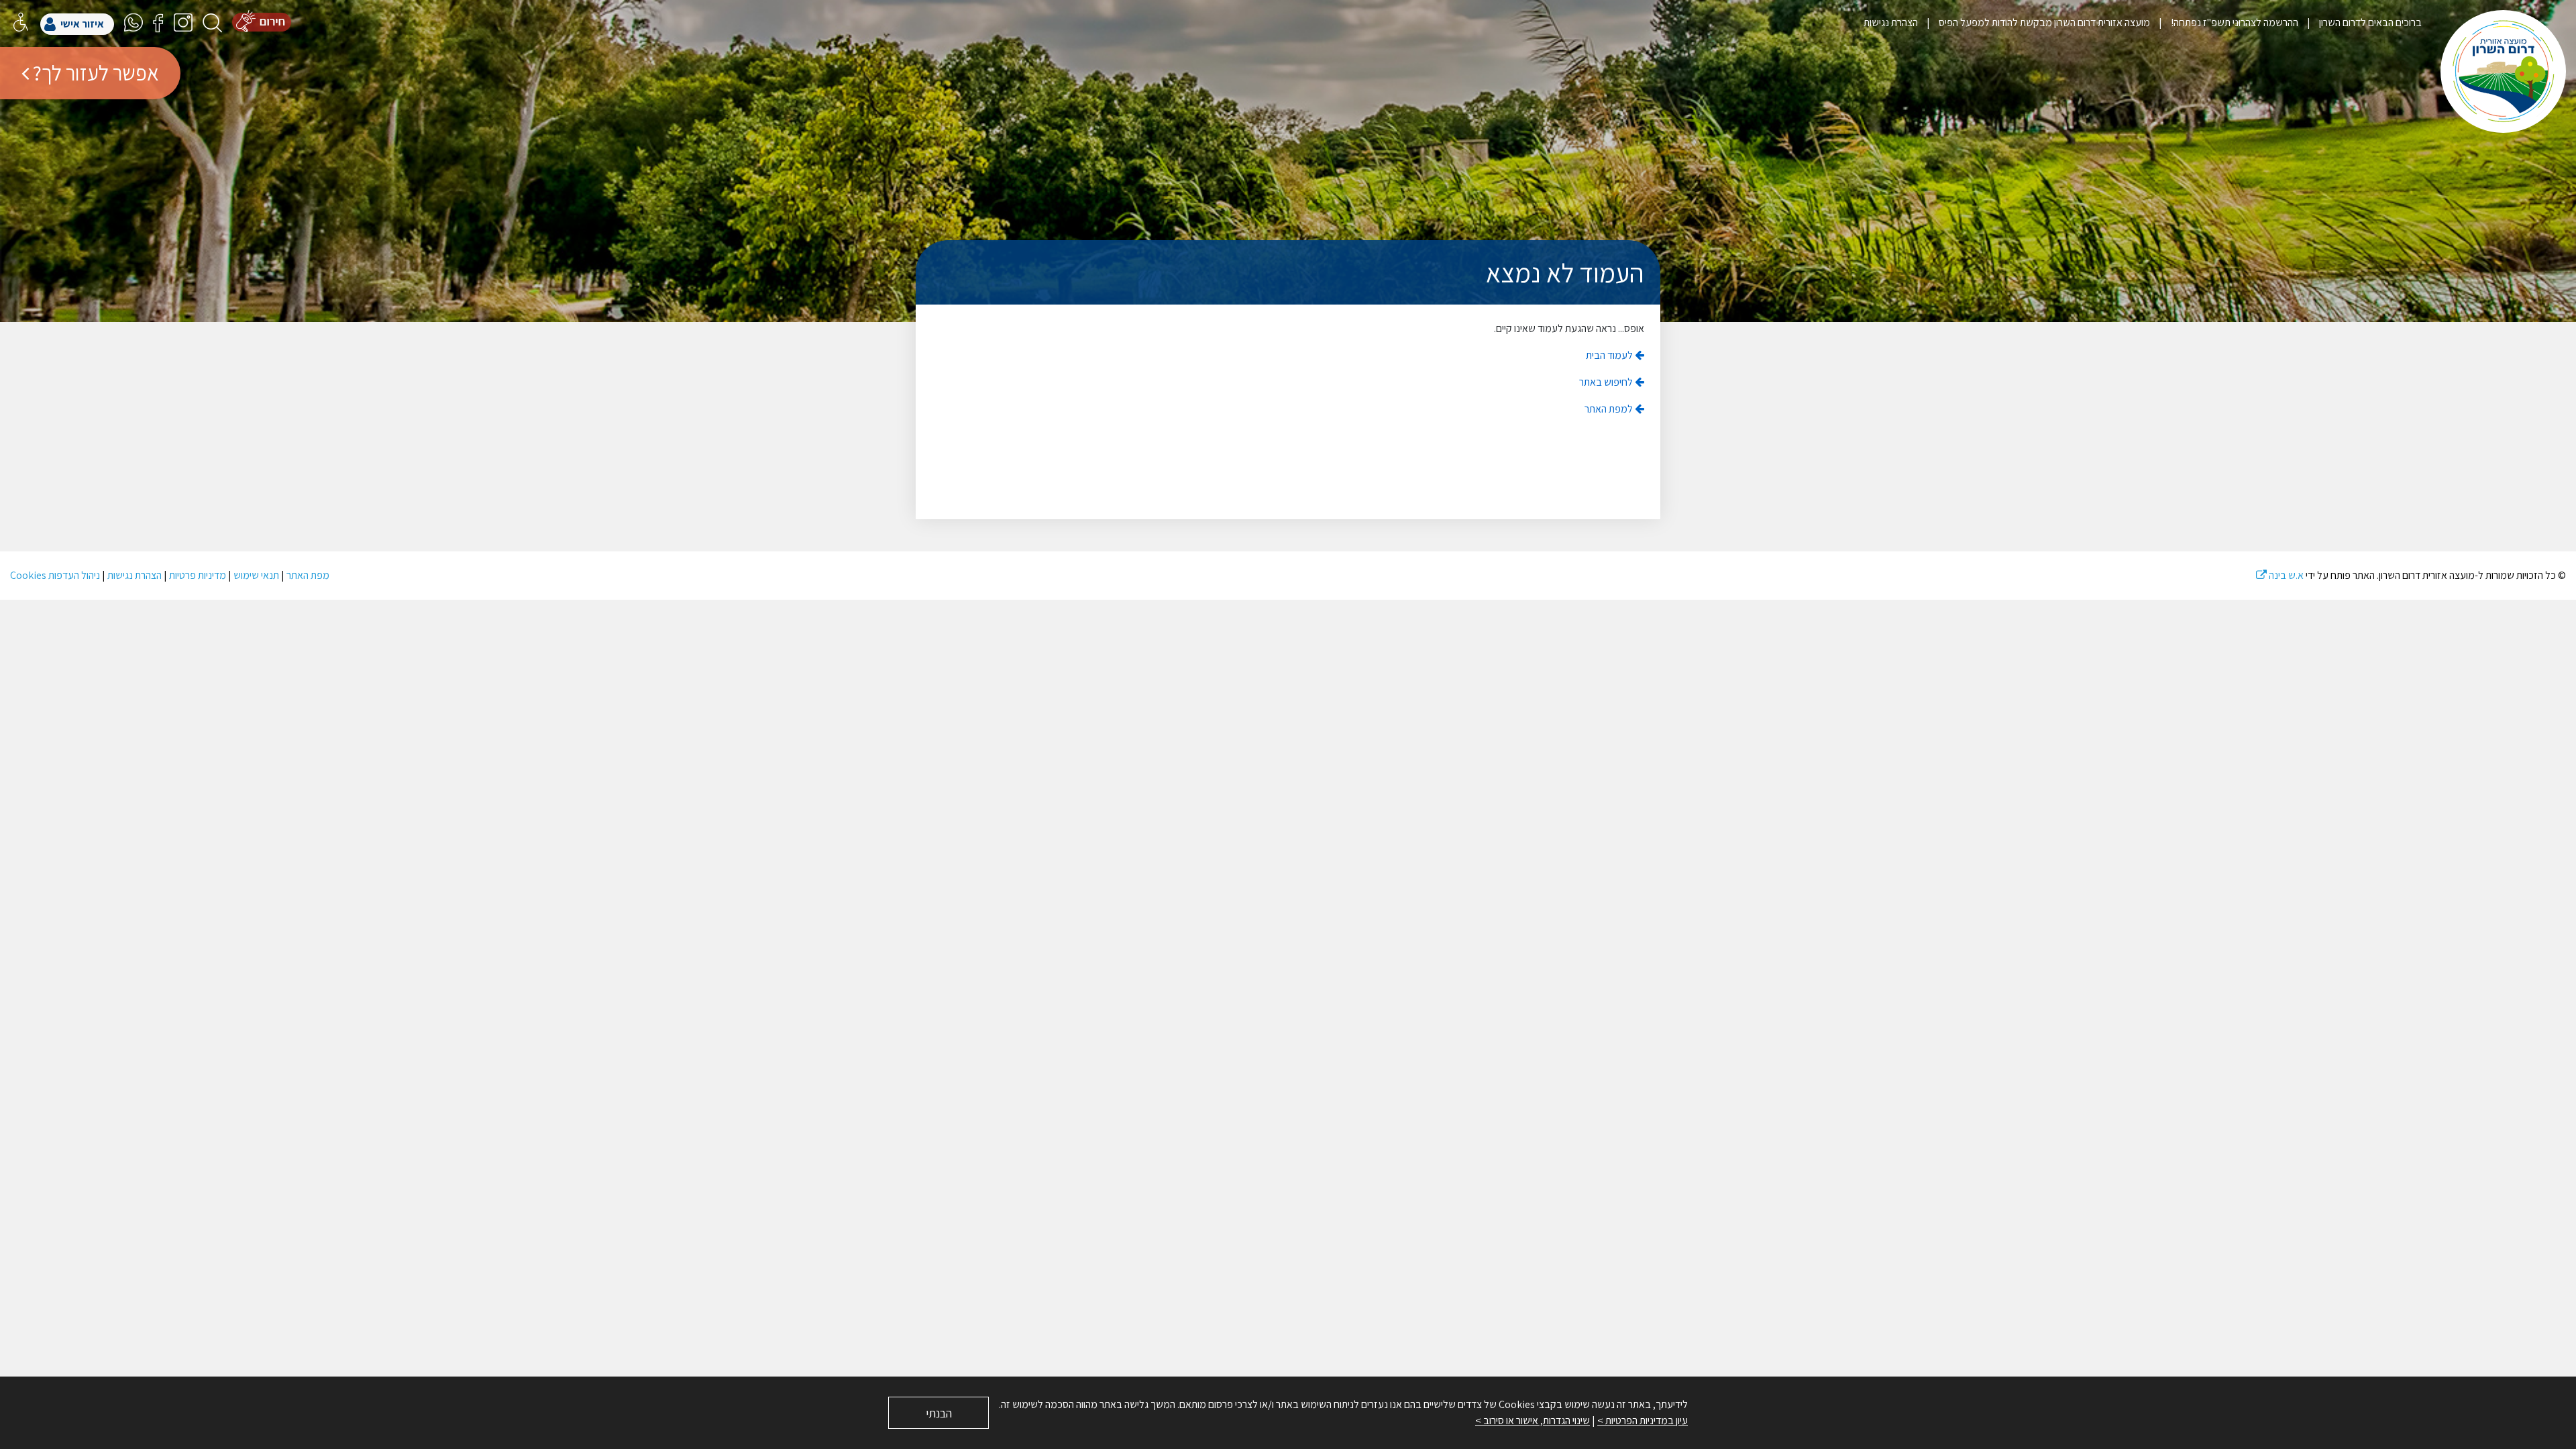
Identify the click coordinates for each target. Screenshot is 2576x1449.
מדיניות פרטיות (198, 575)
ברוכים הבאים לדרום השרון (2369, 22)
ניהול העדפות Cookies (55, 575)
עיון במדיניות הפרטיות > (1643, 1420)
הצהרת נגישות (1891, 22)
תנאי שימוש (256, 575)
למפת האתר (1610, 409)
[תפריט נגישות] (21, 22)
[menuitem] (2360, 22)
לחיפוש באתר (1607, 382)
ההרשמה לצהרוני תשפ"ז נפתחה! (2234, 22)
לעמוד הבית (1610, 355)
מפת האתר (308, 575)
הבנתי (939, 1413)
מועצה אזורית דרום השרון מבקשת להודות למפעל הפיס (2043, 22)
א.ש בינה (2280, 575)
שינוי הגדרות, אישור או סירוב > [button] (1533, 1420)
